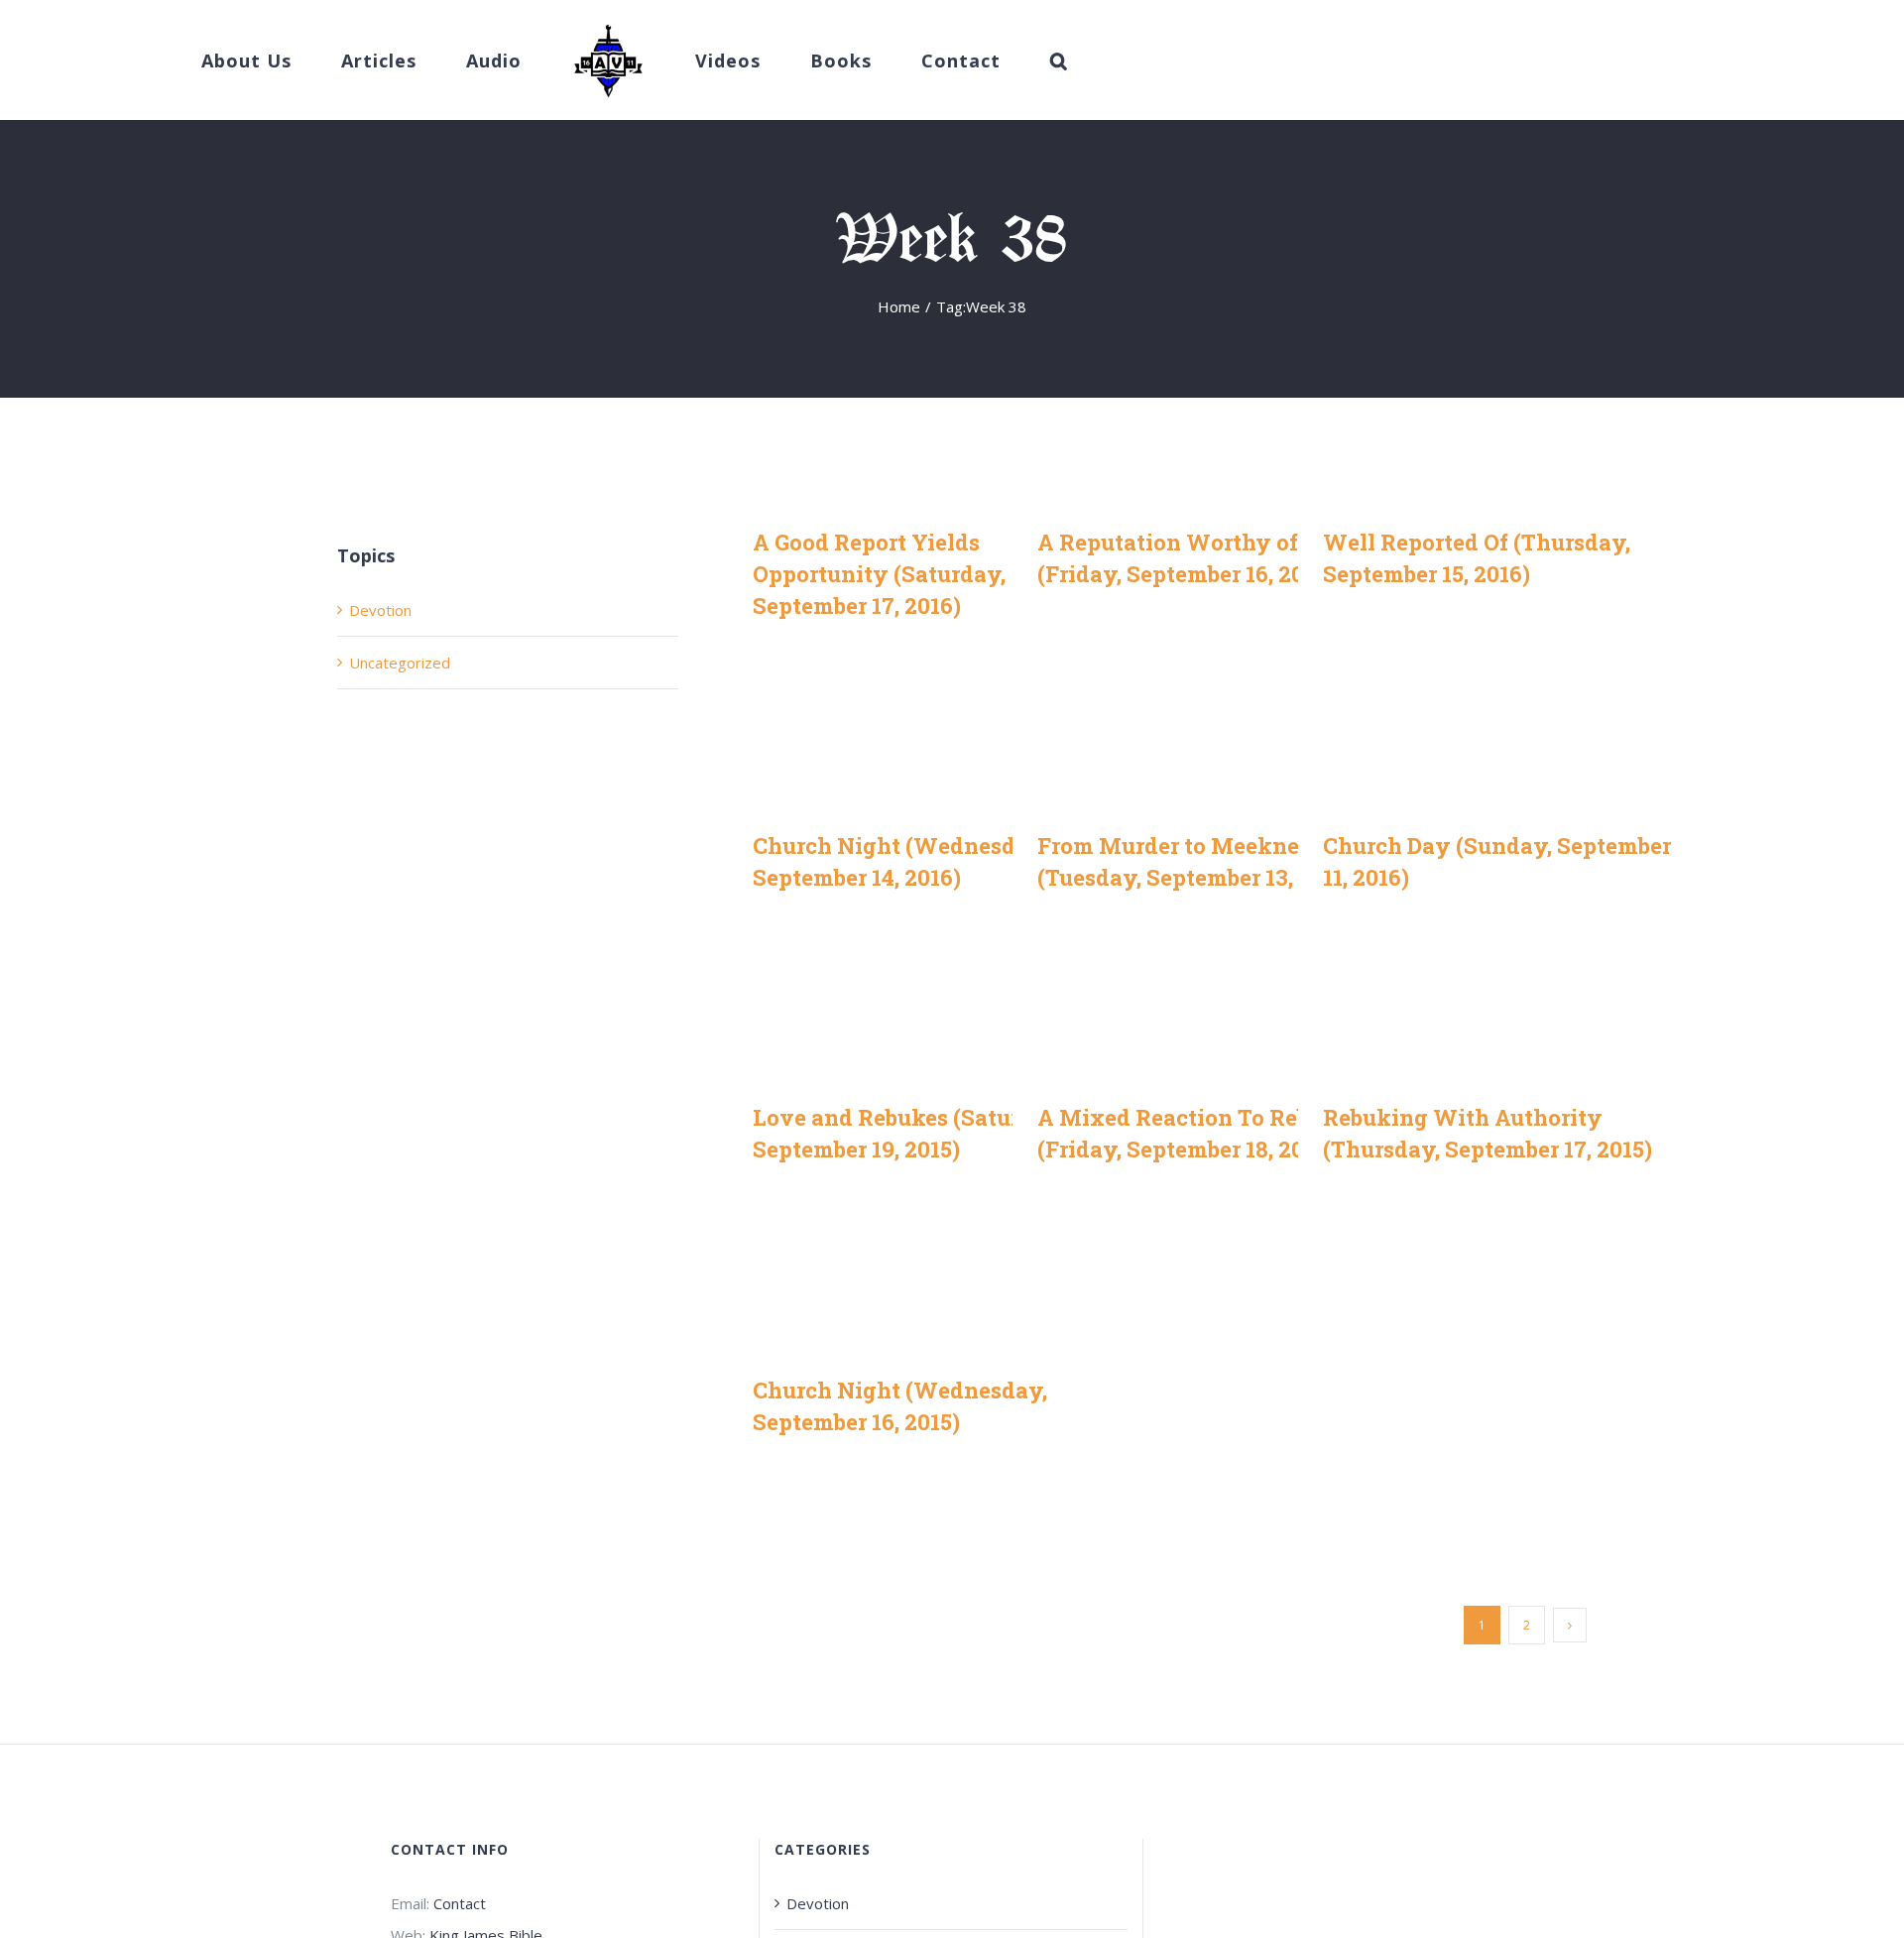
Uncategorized (400, 663)
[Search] (999, 61)
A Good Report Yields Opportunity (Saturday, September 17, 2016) (879, 574)
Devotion (380, 610)
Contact (460, 1903)
